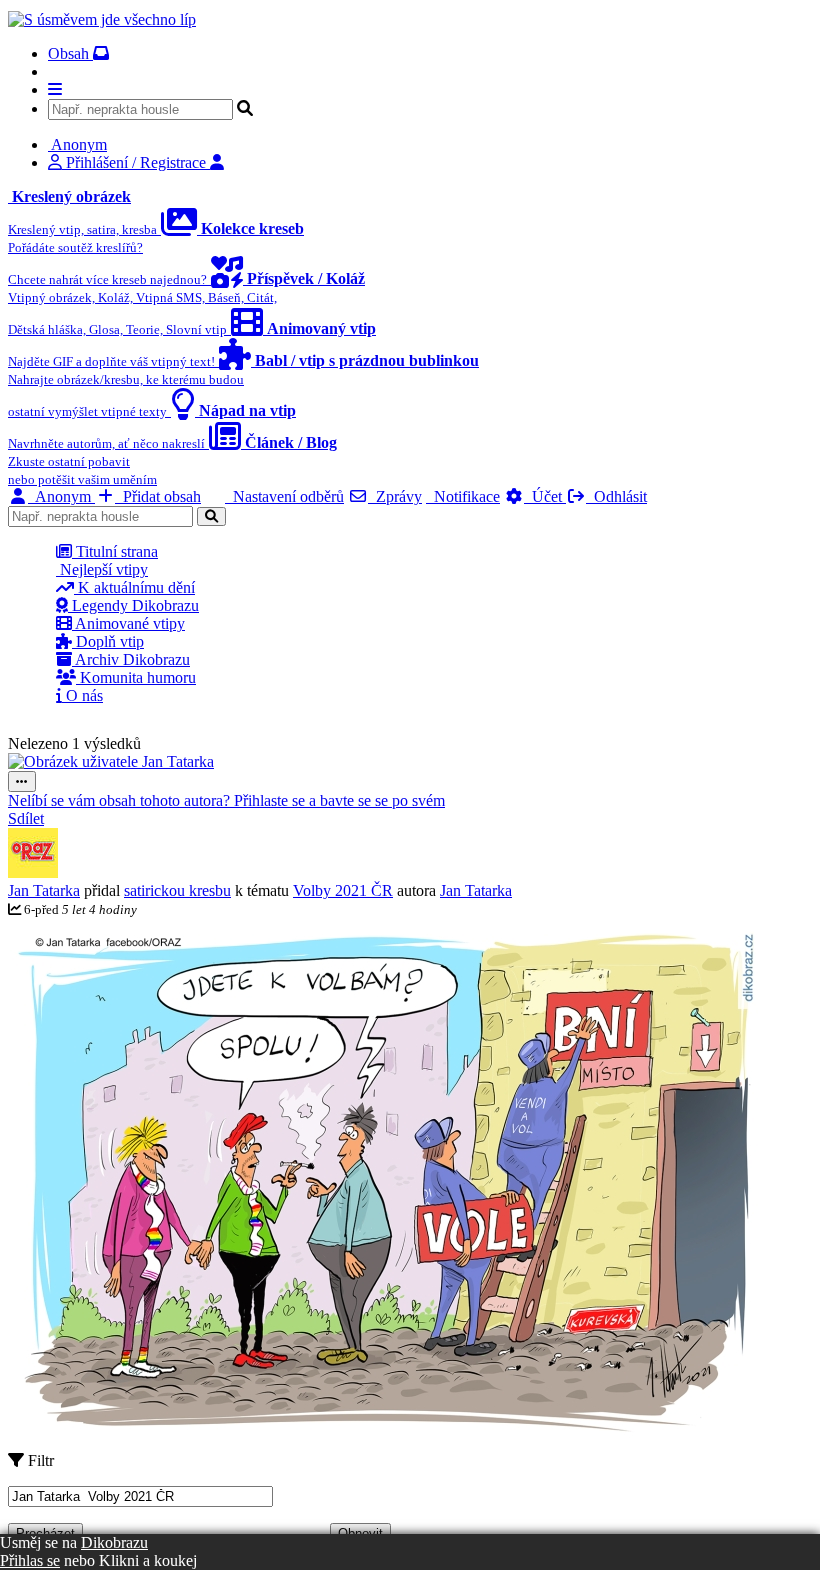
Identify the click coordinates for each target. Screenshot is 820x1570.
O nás (82, 695)
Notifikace (463, 496)
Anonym (61, 496)
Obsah (70, 53)
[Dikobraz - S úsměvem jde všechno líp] (102, 19)
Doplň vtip (108, 641)
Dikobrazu (114, 1542)
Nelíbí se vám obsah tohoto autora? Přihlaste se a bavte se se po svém (226, 800)
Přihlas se (30, 1560)
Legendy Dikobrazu (133, 605)
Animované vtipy (128, 623)
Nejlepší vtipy (102, 569)
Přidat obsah (158, 496)
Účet (545, 496)
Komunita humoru (136, 677)
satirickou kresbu (177, 890)
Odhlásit (616, 496)
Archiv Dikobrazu (131, 659)
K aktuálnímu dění (134, 587)
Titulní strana (115, 551)
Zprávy (395, 496)
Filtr (39, 1460)
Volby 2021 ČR (343, 890)
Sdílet (26, 818)
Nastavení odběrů (284, 496)
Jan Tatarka (44, 890)
